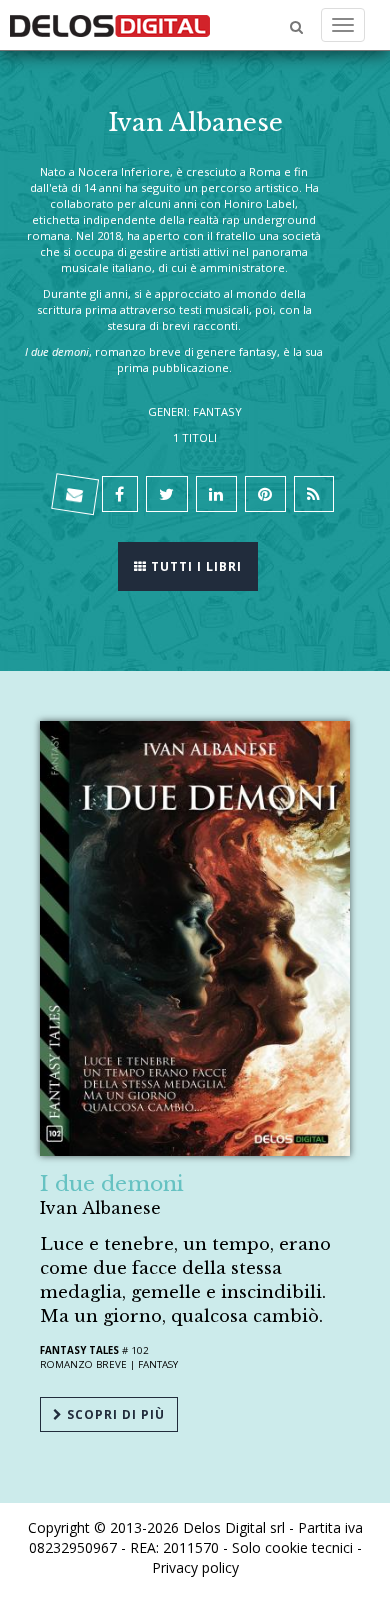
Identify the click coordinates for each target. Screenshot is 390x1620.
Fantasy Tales (79, 1350)
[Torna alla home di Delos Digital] (110, 25)
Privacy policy (195, 1567)
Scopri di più (114, 1414)
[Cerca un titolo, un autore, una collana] (296, 27)
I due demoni (112, 1184)
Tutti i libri (194, 566)
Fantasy (158, 1364)
